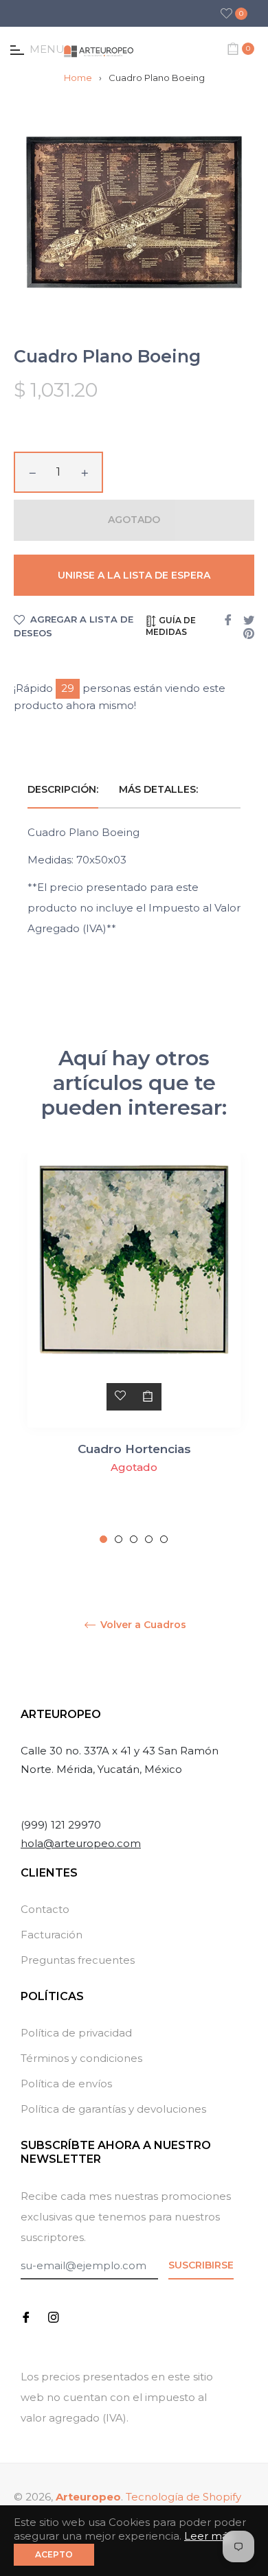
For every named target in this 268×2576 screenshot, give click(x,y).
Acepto (54, 2554)
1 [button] (103, 1539)
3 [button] (134, 1539)
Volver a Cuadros (142, 1625)
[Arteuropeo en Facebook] (26, 2316)
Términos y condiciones (81, 2058)
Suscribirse (201, 2265)
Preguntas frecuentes (78, 1960)
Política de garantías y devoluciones (113, 2109)
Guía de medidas (171, 626)
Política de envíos (66, 2084)
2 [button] (119, 1539)
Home (78, 78)
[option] (134, 1348)
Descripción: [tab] (63, 789)
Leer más (209, 2536)
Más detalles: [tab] (160, 789)
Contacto (45, 1909)
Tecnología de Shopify (183, 2497)
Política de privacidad (76, 2033)
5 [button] (164, 1539)
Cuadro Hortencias (134, 1449)
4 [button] (149, 1539)
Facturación (52, 1935)
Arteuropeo (88, 2497)
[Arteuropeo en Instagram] (54, 2316)
